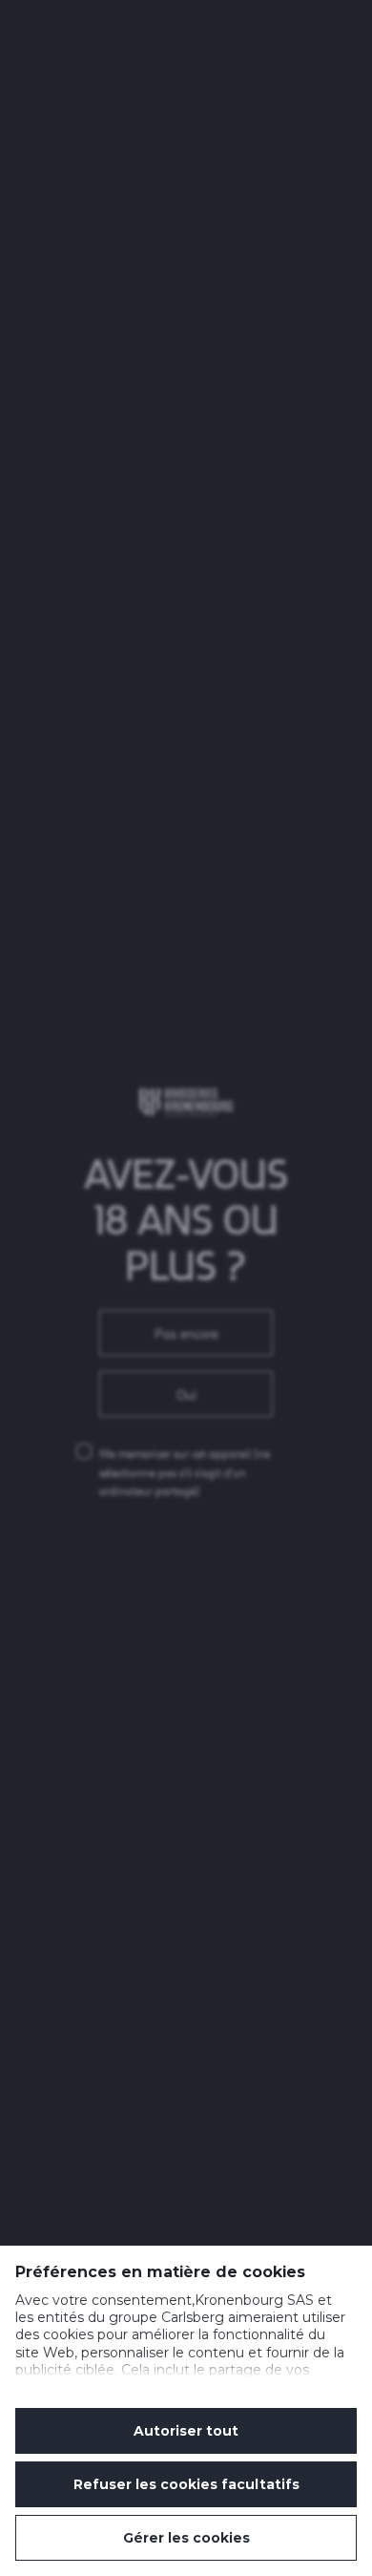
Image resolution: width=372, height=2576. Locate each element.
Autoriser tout (186, 2431)
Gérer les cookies (186, 2538)
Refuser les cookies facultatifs (186, 2484)
